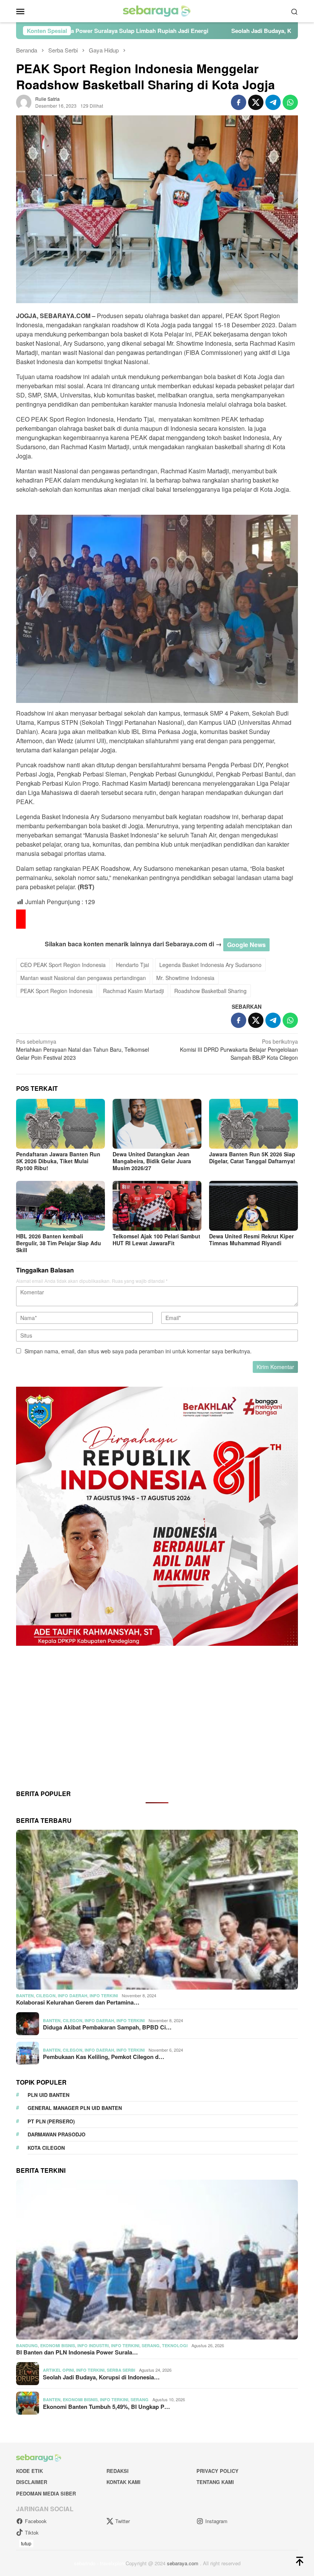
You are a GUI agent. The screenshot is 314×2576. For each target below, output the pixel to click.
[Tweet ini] (256, 102)
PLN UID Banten (48, 2095)
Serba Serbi (121, 2370)
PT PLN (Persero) (51, 2121)
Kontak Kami (123, 2482)
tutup (26, 2543)
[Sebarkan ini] (239, 102)
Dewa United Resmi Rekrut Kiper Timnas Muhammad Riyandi (251, 1240)
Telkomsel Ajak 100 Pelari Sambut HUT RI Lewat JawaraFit (156, 1240)
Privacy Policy (218, 2471)
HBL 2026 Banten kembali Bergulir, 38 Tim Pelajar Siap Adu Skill (59, 1243)
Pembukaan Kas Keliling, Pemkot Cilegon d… (104, 2057)
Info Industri (93, 2345)
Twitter (123, 2521)
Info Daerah (73, 1996)
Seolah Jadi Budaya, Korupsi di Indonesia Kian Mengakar (180, 31)
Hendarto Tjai (132, 965)
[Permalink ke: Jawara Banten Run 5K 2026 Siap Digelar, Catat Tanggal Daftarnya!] (253, 1124)
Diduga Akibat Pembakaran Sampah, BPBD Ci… (107, 2027)
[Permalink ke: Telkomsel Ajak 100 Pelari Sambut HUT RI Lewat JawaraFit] (157, 1206)
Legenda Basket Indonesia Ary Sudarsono (210, 965)
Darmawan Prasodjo (56, 2134)
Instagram (216, 2521)
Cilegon (46, 1996)
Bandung (27, 2345)
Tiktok (32, 2532)
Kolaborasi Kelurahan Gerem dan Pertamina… (78, 2002)
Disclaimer (32, 2482)
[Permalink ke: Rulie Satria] (24, 101)
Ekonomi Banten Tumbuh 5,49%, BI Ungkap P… (106, 2407)
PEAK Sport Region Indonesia (56, 991)
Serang (151, 2345)
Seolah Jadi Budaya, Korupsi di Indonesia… (101, 2377)
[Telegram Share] (273, 102)
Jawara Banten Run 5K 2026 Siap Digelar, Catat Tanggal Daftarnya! (252, 1157)
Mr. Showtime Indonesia (185, 978)
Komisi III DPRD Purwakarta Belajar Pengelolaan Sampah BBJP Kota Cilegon (239, 1049)
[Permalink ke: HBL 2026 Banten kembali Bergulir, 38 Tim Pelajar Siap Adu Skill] (61, 1206)
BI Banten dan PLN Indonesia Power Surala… (77, 2352)
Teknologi (175, 2345)
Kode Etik (29, 2471)
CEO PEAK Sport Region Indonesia (63, 965)
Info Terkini (104, 1996)
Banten (25, 1996)
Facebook (36, 2521)
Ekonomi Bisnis (58, 2345)
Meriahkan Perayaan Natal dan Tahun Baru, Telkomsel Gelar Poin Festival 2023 (83, 1049)
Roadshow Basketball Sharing (210, 991)
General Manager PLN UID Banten (75, 2108)
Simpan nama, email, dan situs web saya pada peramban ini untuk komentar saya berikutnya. (138, 1351)
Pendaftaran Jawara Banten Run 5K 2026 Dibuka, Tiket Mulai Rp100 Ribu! (58, 1161)
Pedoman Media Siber (46, 2493)
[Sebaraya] (157, 10)
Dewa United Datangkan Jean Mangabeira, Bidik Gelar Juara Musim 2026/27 (152, 1161)
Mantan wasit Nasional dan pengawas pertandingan (83, 978)
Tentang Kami (215, 2482)
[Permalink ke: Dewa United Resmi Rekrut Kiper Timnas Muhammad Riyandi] (253, 1206)
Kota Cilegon (46, 2148)
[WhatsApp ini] (290, 102)
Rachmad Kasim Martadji (133, 991)
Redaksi (118, 2471)
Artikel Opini (58, 2370)
